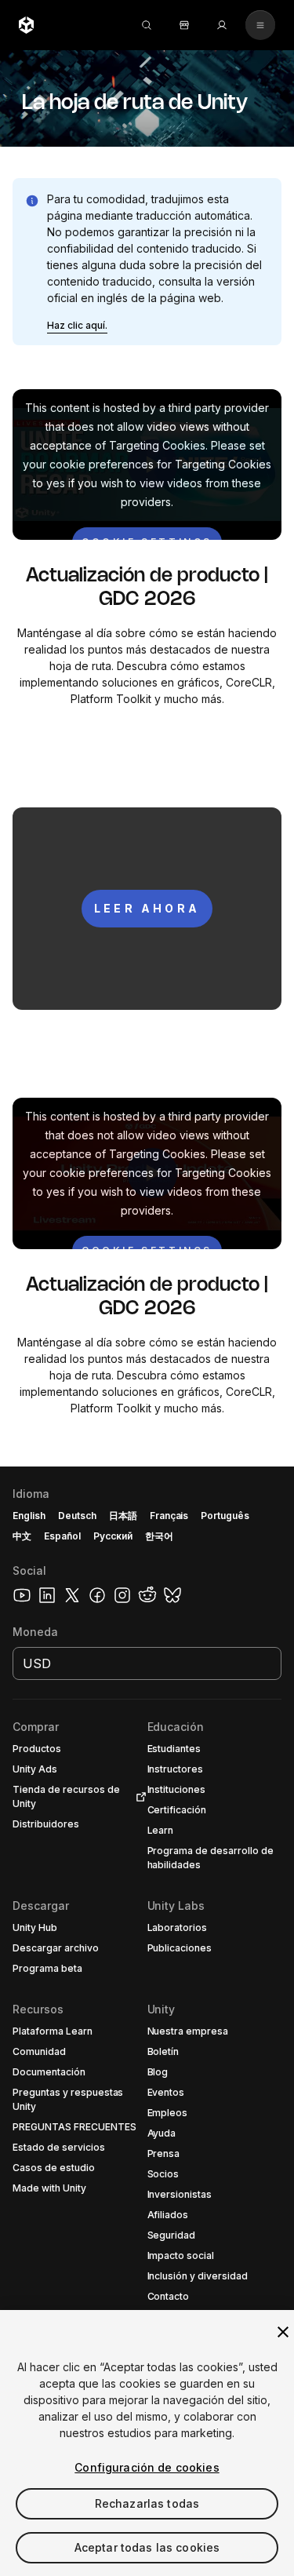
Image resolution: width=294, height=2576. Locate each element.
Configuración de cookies (147, 2467)
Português (225, 1516)
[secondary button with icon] (260, 25)
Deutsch (77, 1516)
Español (62, 1536)
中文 (22, 1536)
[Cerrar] (283, 2332)
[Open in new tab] (138, 1797)
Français (169, 1516)
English (29, 1516)
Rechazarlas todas (147, 2503)
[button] (77, 326)
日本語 (123, 1516)
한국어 (159, 1536)
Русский (113, 1536)
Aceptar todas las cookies (147, 2547)
